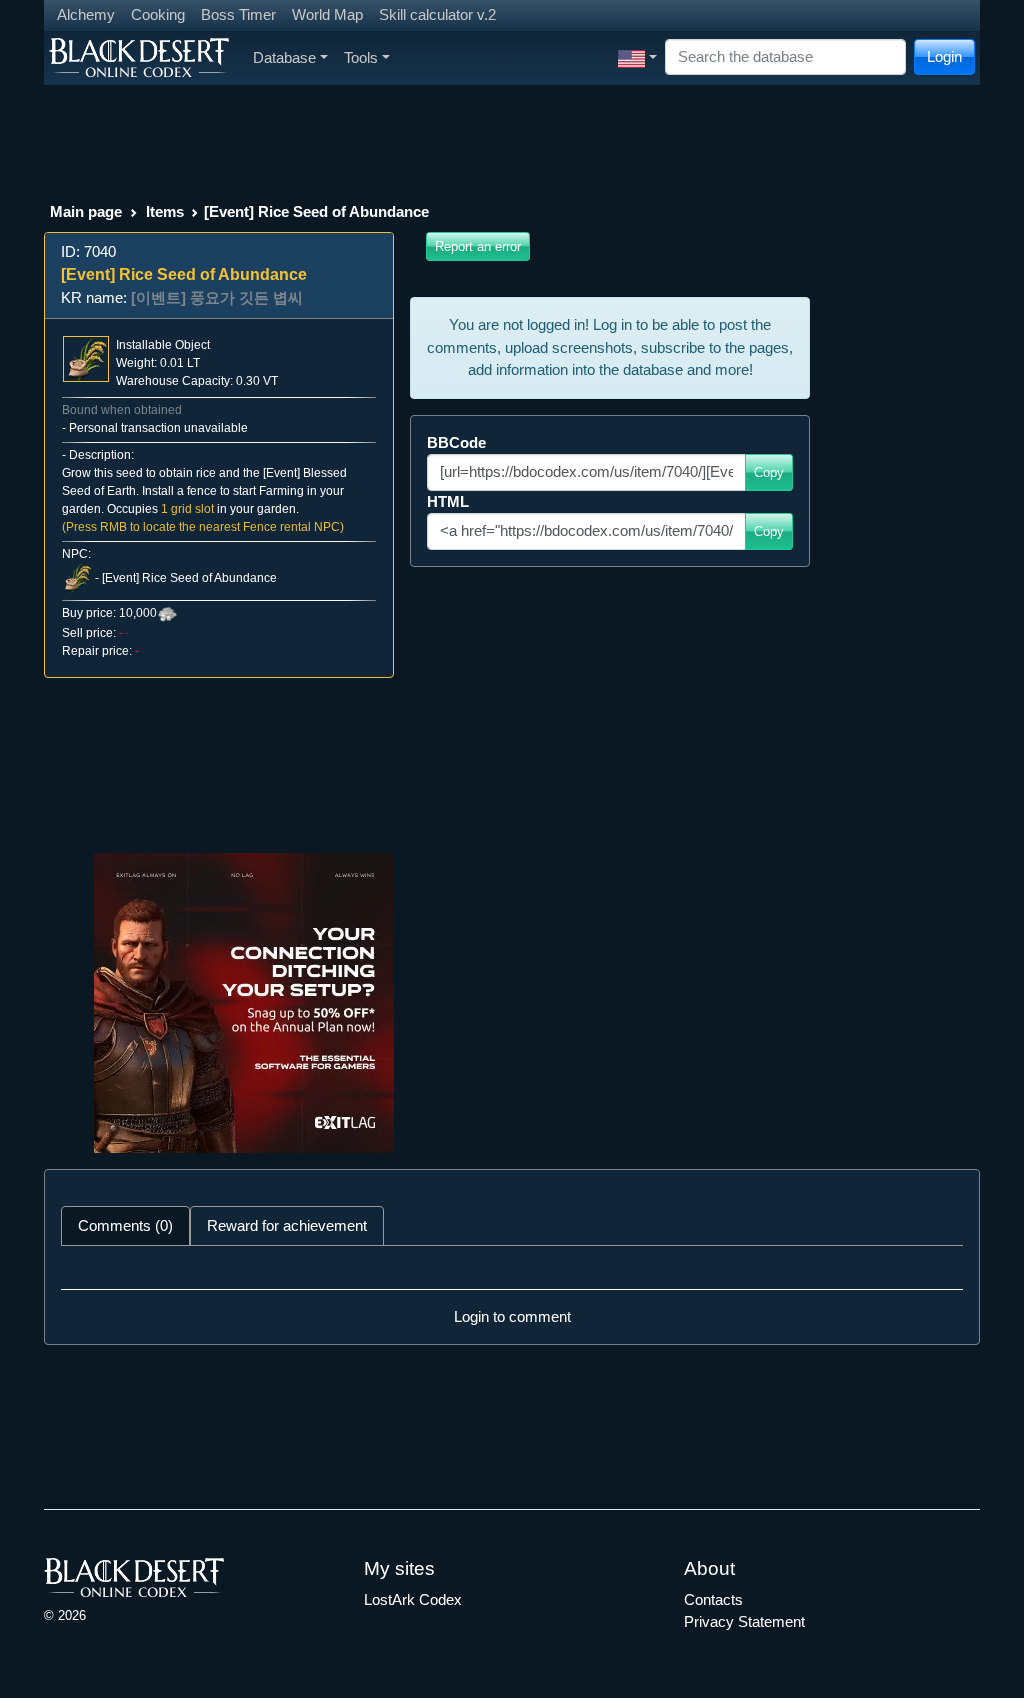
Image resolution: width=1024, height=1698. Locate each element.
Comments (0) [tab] (125, 1225)
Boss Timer (238, 14)
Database (284, 57)
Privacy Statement (744, 1621)
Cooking (158, 14)
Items (165, 211)
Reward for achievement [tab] (287, 1225)
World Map (327, 14)
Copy (769, 472)
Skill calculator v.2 (437, 14)
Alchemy (86, 14)
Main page (86, 211)
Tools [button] (361, 57)
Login (944, 56)
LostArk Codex (413, 1599)
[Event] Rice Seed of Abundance (189, 578)
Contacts (713, 1599)
